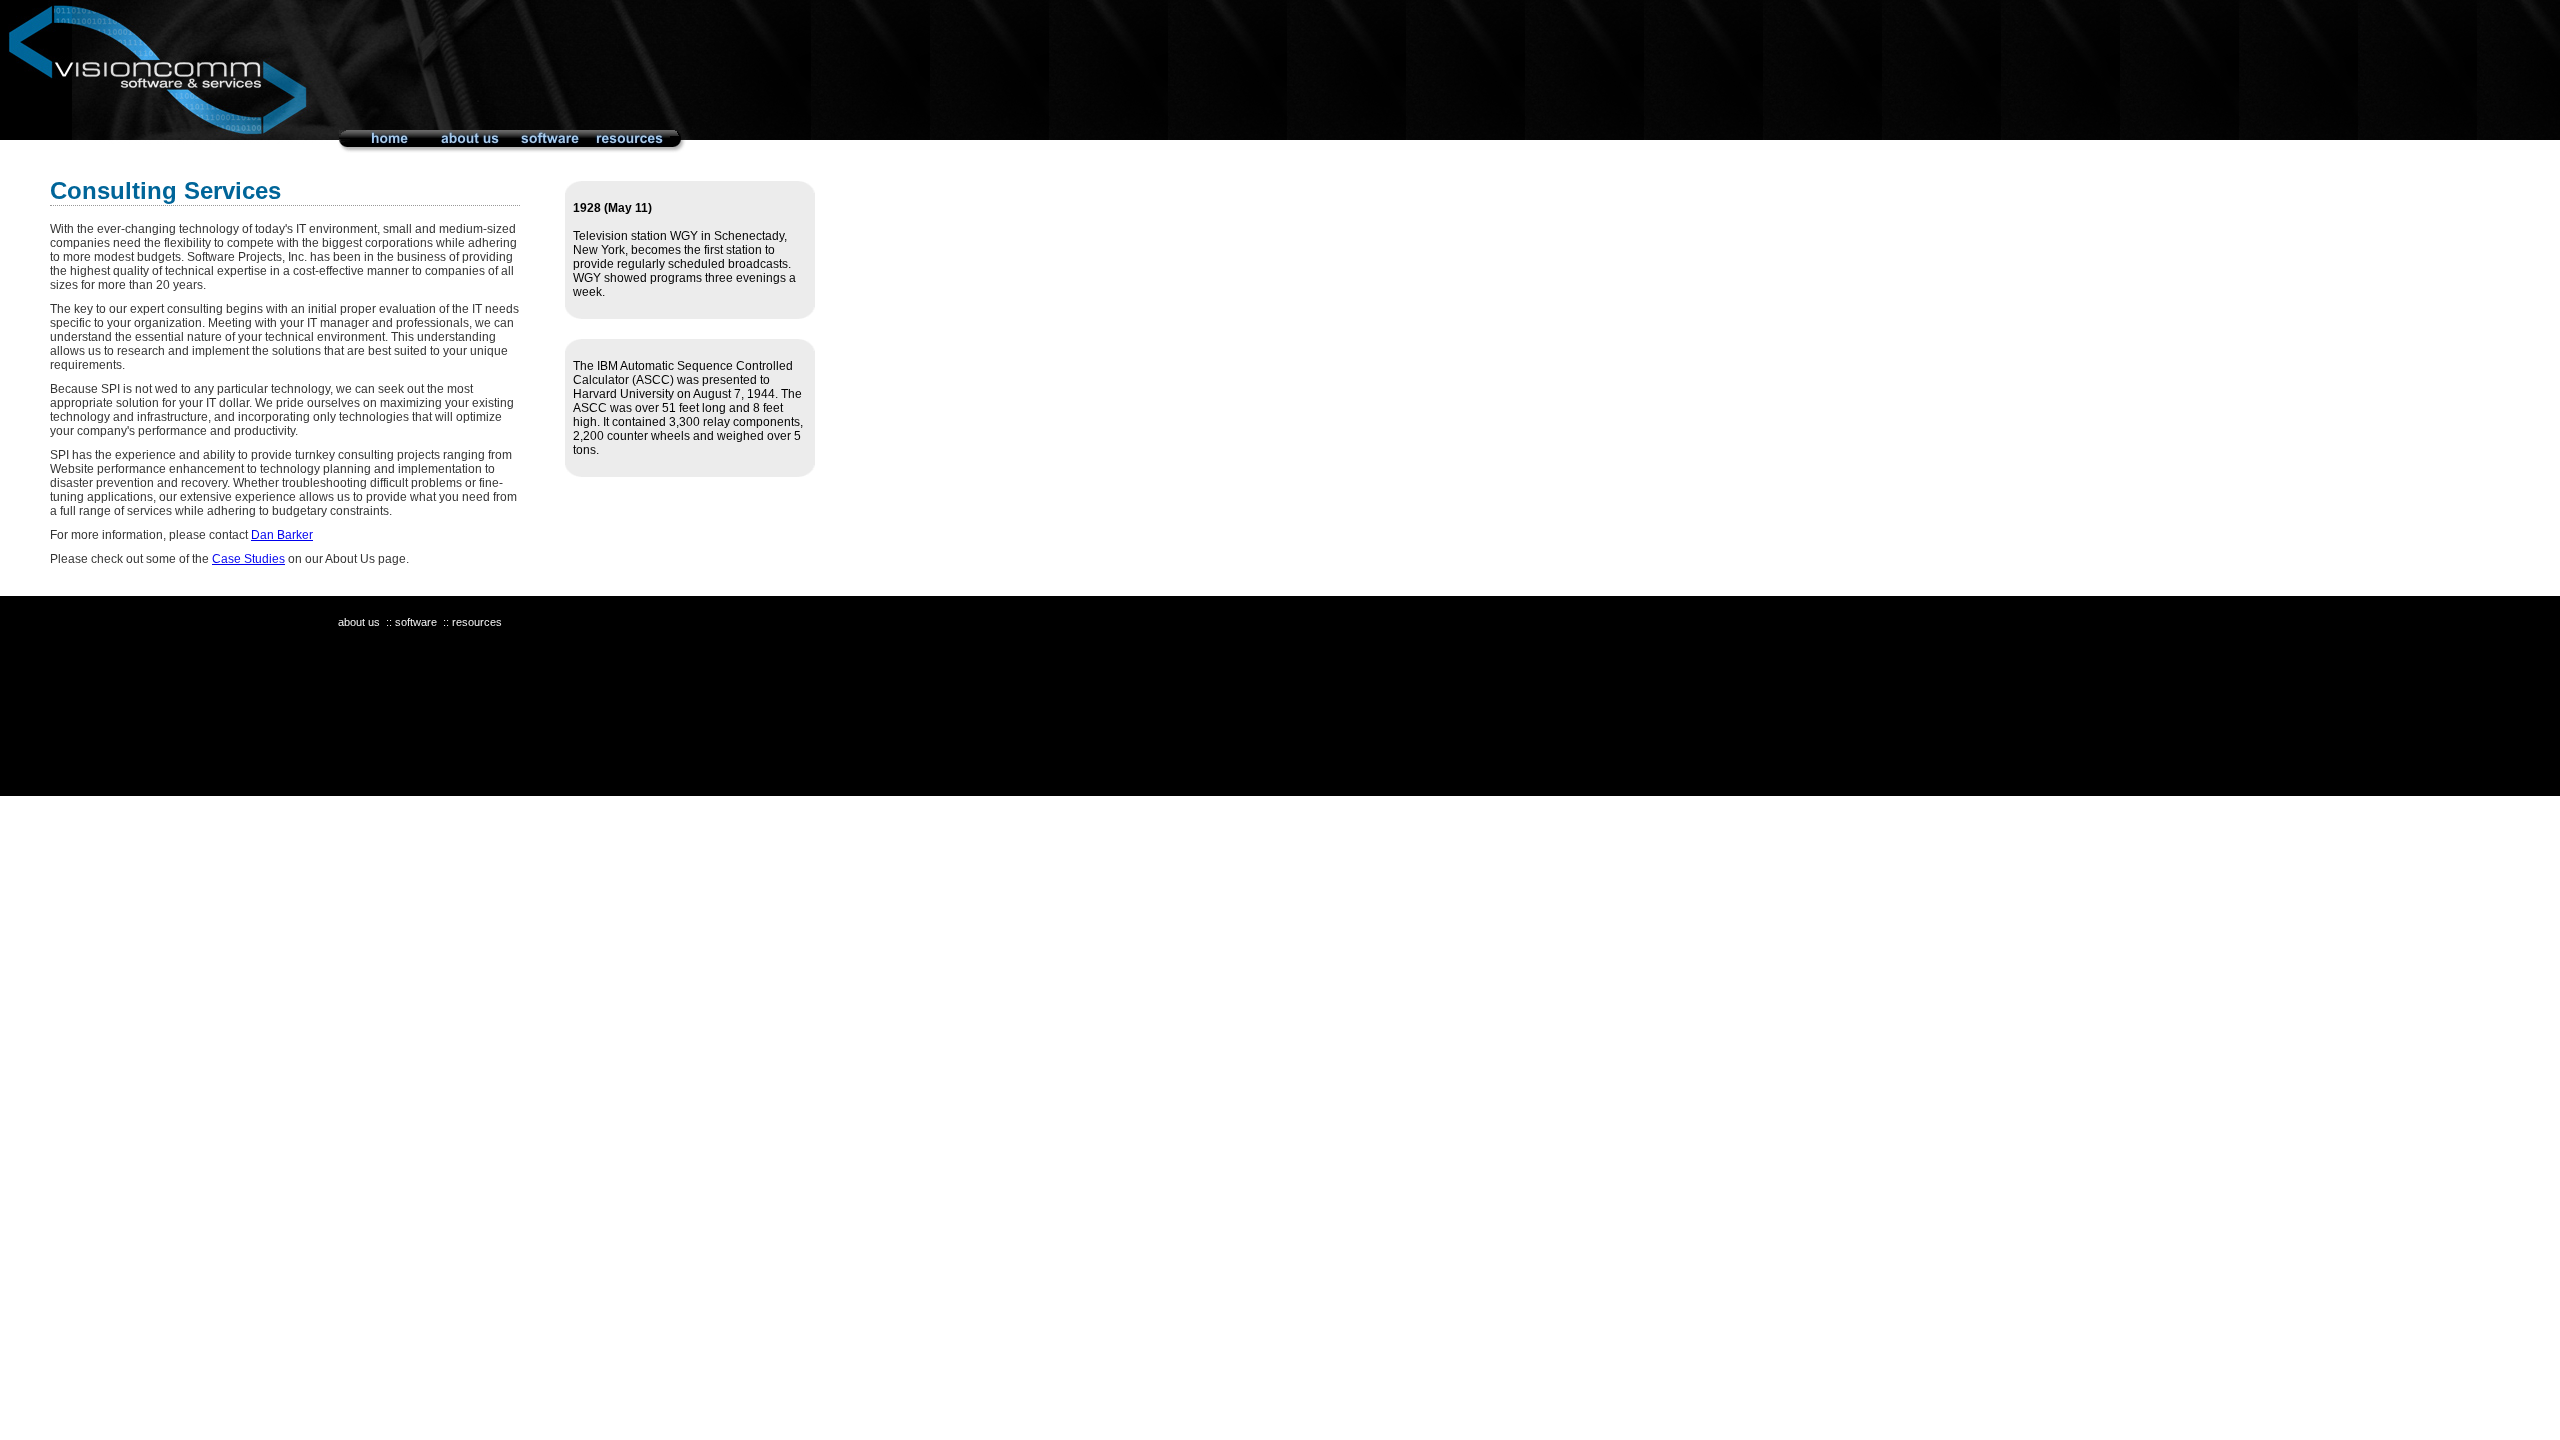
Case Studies (248, 559)
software (416, 622)
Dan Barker (282, 535)
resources (477, 622)
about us (359, 622)
